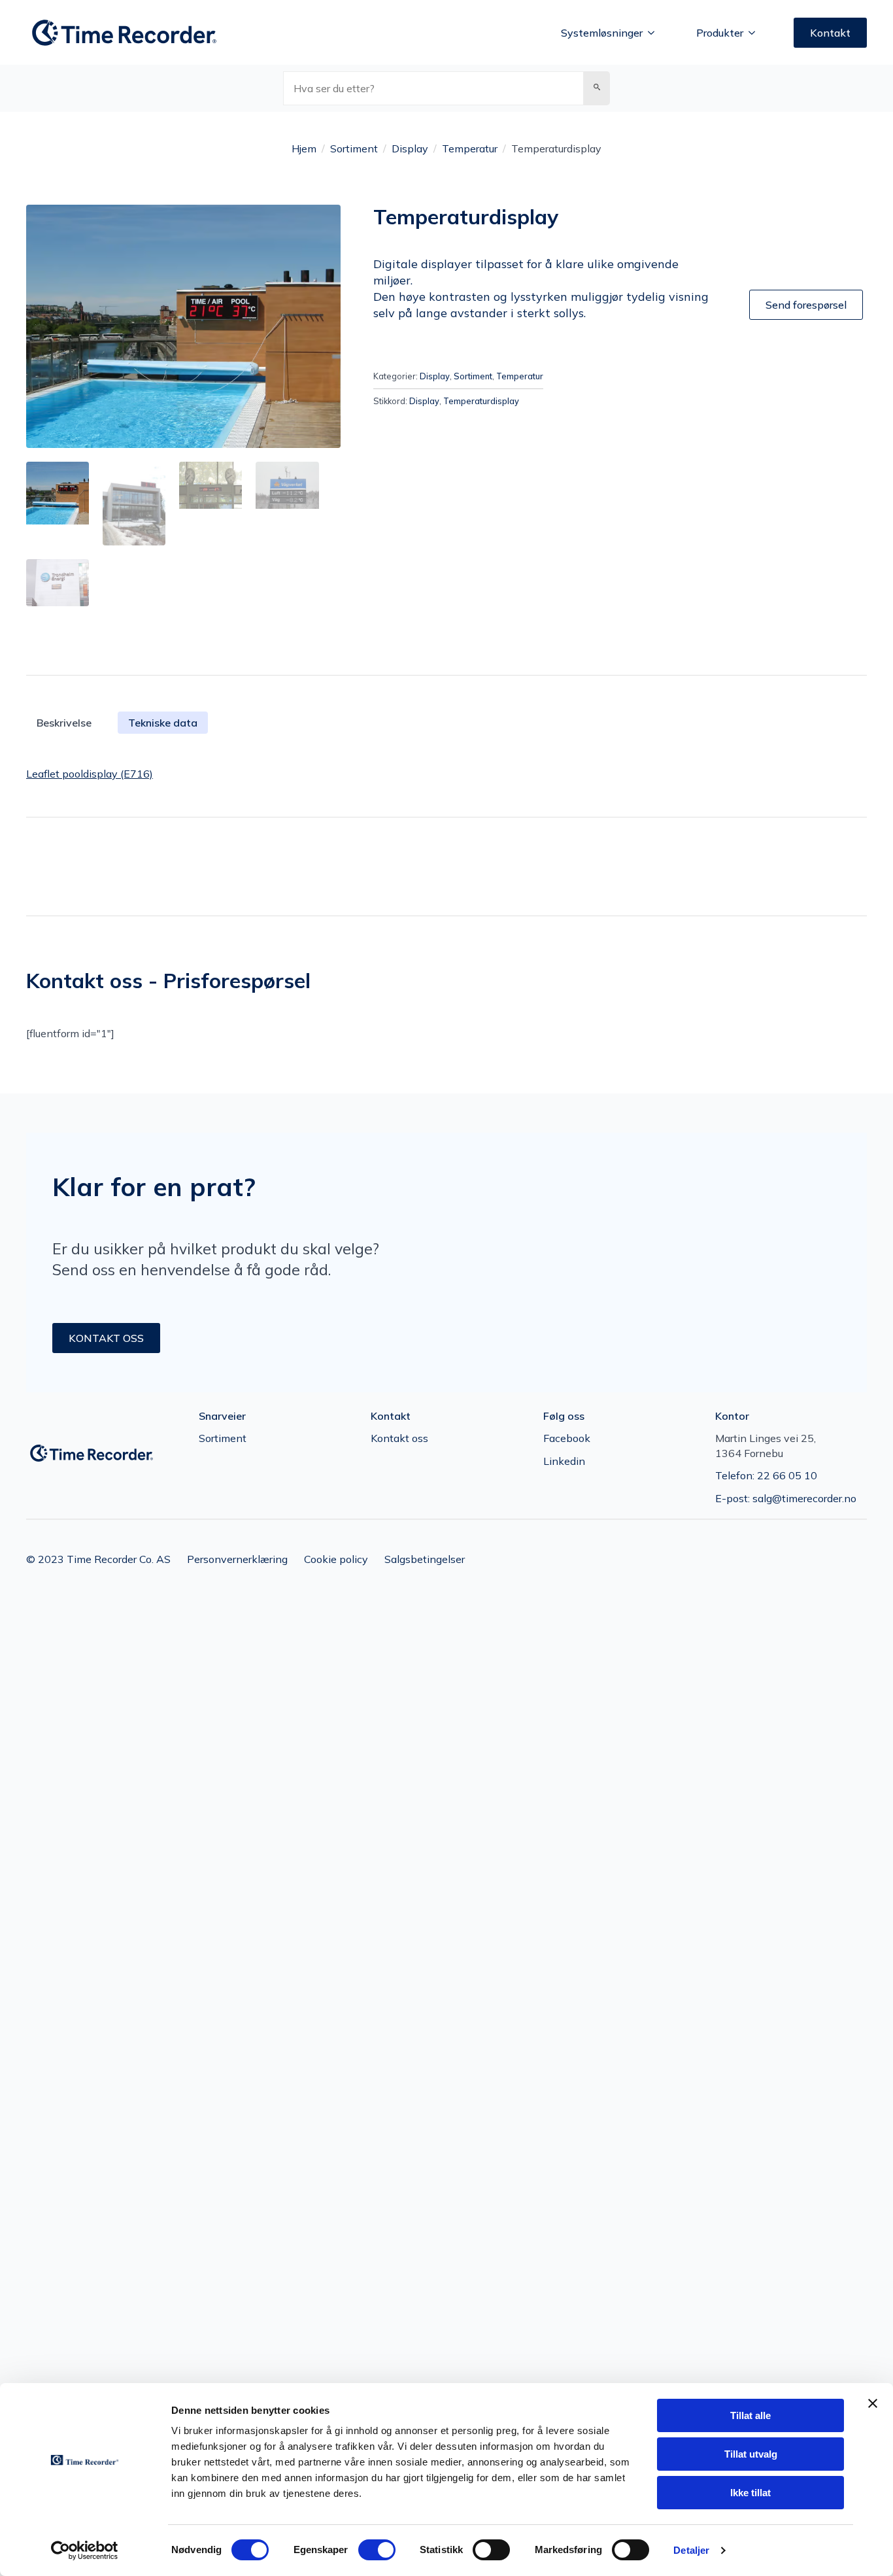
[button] (597, 88)
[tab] (163, 723)
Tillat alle (750, 2415)
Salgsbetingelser (425, 1559)
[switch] (377, 2550)
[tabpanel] (446, 774)
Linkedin (564, 1461)
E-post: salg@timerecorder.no (786, 1498)
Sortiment (354, 148)
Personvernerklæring (237, 1559)
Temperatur (470, 148)
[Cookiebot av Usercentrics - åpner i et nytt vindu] (85, 2550)
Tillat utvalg (751, 2454)
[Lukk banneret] (873, 2403)
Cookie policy (336, 1559)
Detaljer (691, 2550)
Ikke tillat (750, 2493)
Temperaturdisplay (481, 401)
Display (410, 148)
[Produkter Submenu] (756, 33)
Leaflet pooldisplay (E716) (90, 774)
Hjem (304, 148)
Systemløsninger (602, 33)
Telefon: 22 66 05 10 (766, 1475)
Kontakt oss (399, 1438)
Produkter (720, 33)
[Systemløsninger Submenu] (655, 33)
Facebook (567, 1438)
